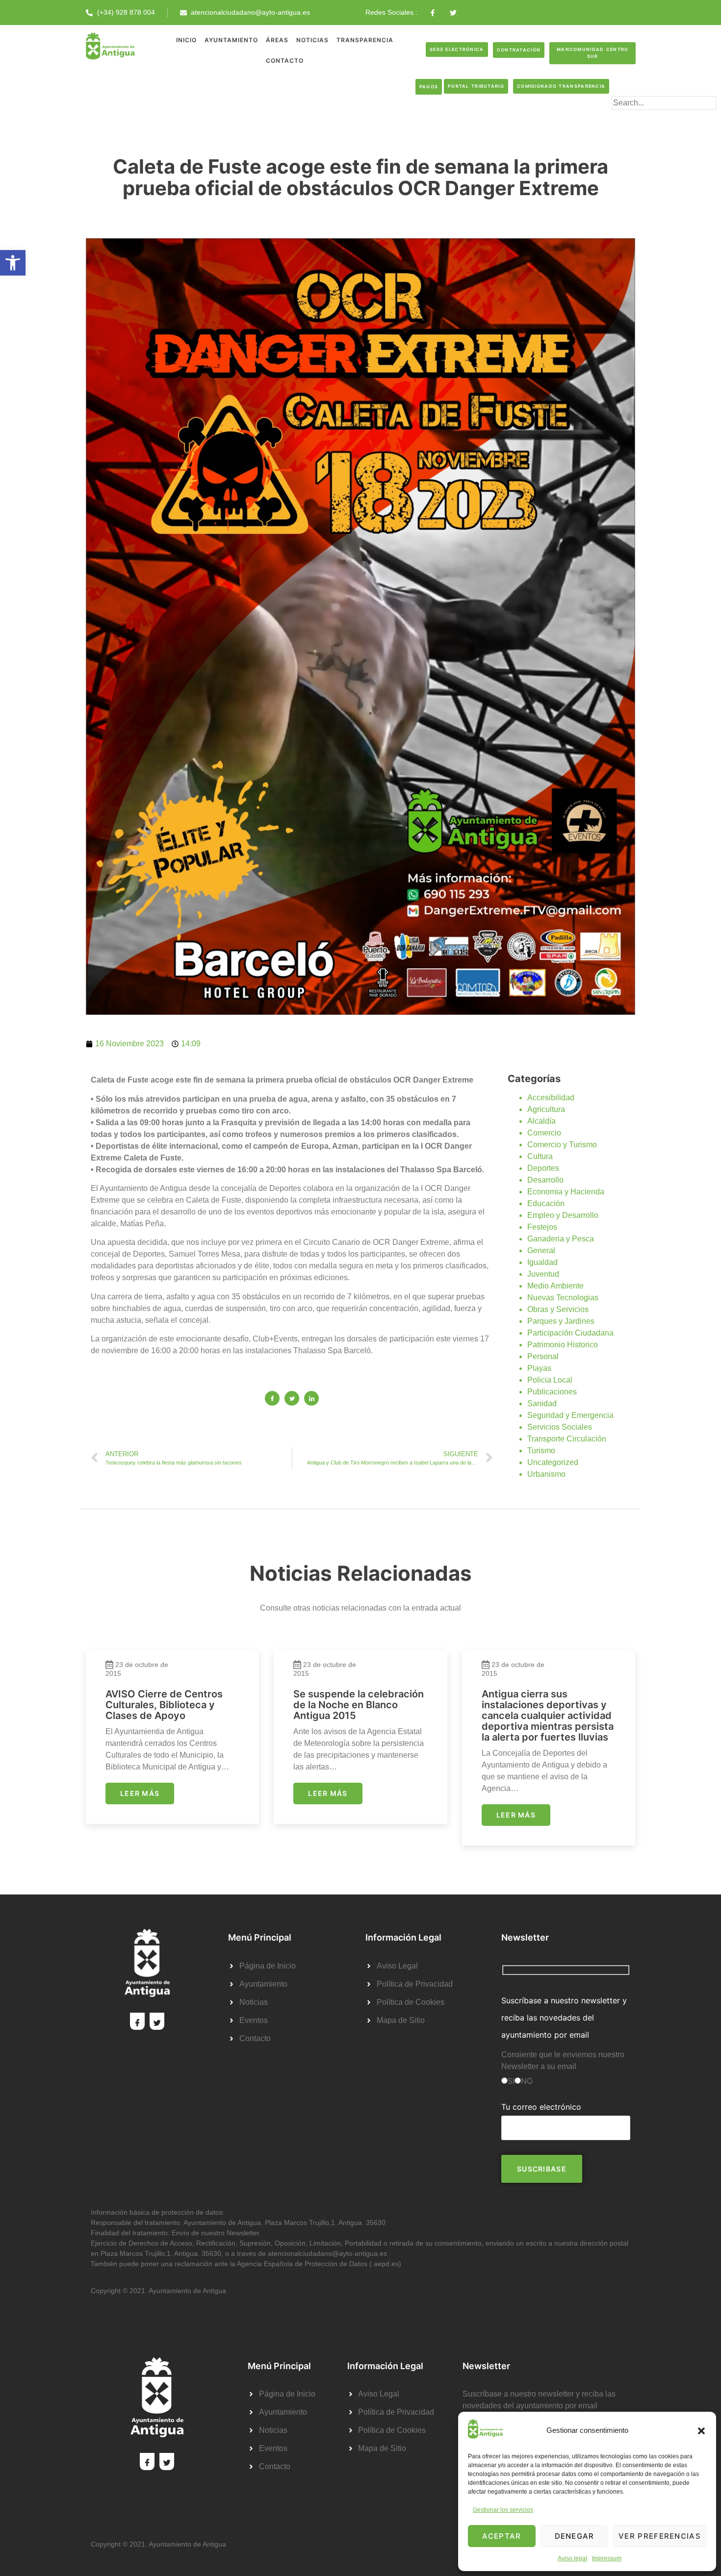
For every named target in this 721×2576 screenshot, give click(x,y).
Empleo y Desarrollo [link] (563, 1215)
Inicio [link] (186, 40)
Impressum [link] (607, 2558)
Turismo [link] (541, 1451)
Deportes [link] (543, 1168)
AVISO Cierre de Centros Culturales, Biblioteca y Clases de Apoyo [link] (164, 1705)
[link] (13, 263)
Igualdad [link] (542, 1262)
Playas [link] (539, 1368)
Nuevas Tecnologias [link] (563, 1298)
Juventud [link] (543, 1274)
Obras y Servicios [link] (558, 1309)
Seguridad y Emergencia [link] (570, 1415)
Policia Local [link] (550, 1380)
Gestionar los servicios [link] (503, 2510)
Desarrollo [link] (545, 1180)
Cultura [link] (540, 1156)
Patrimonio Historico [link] (563, 1345)
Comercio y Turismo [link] (562, 1145)
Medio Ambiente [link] (555, 1286)
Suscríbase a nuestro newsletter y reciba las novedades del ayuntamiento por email (564, 2018)
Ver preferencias (660, 2536)
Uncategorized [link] (553, 1462)
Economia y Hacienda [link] (566, 1192)
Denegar (575, 2536)
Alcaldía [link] (541, 1121)
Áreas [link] (277, 40)
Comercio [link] (544, 1133)
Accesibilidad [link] (551, 1098)
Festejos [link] (542, 1227)
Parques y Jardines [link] (561, 1321)
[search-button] (627, 119)
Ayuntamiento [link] (231, 40)
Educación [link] (546, 1203)
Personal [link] (543, 1356)
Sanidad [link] (542, 1403)
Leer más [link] (140, 1793)
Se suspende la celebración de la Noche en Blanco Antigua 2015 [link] (359, 1705)
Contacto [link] (285, 61)
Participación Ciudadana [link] (570, 1333)
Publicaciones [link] (552, 1392)
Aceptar (502, 2536)
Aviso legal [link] (572, 2558)
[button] (701, 2431)
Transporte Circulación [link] (567, 1439)
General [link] (541, 1250)
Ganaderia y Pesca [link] (561, 1239)
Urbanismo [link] (546, 1474)
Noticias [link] (312, 40)
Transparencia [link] (365, 40)
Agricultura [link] (546, 1109)
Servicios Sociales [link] (560, 1427)
